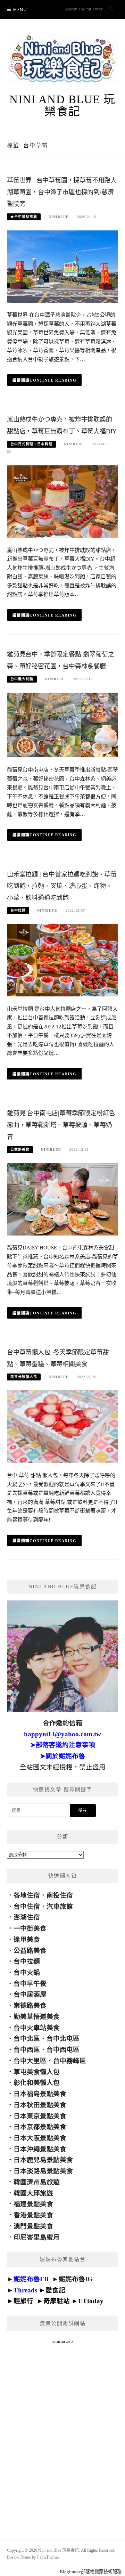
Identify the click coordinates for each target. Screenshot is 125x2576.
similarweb (63, 2341)
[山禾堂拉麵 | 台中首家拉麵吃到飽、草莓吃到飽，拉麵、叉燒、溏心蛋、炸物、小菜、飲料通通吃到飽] (62, 960)
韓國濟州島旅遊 (37, 2182)
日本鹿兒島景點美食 (43, 2160)
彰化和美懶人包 (37, 2083)
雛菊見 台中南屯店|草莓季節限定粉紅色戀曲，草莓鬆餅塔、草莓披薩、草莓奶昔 (61, 1125)
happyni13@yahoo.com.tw (62, 1734)
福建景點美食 (33, 2204)
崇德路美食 (30, 2006)
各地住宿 (27, 1895)
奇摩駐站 (57, 2301)
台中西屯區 (63, 2050)
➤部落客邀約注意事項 (63, 1745)
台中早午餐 (30, 1984)
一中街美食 (30, 1928)
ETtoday (91, 2301)
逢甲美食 (27, 1939)
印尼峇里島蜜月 (37, 2237)
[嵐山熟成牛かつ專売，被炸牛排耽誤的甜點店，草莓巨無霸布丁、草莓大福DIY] (62, 501)
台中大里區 (30, 2061)
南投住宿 (60, 1895)
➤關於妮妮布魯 (62, 1756)
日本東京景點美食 (40, 2116)
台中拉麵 (18, 910)
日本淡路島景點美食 (43, 2171)
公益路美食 (20, 1150)
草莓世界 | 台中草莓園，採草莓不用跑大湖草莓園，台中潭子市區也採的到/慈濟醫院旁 (62, 192)
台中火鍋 (27, 1972)
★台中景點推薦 (24, 217)
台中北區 (27, 2039)
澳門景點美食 (33, 2226)
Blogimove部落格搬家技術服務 (91, 2572)
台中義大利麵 (22, 679)
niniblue (59, 217)
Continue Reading (53, 380)
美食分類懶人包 (24, 1377)
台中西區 (27, 2050)
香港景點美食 (33, 2215)
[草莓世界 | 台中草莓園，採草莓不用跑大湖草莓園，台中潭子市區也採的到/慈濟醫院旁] (62, 266)
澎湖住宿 (27, 1917)
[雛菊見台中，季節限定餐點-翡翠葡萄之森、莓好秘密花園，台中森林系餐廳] (62, 724)
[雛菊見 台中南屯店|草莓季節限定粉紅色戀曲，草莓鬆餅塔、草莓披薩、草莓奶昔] (62, 1199)
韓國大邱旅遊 (33, 2193)
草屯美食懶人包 (37, 2072)
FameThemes (48, 2557)
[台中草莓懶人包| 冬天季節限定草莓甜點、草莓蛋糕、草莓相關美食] (62, 1426)
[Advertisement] (62, 2433)
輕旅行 (23, 2301)
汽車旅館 (60, 1906)
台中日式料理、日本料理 (31, 444)
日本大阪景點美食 (40, 2138)
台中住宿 (27, 1906)
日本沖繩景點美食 (40, 2149)
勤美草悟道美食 (37, 2017)
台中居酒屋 (30, 1994)
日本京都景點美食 (40, 2127)
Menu (20, 10)
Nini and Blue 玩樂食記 (62, 105)
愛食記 (55, 2290)
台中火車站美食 (37, 2028)
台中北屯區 (63, 2039)
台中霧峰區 (70, 2061)
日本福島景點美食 (40, 2094)
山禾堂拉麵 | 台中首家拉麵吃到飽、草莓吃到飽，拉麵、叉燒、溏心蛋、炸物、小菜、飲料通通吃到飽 (62, 886)
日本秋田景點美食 (40, 2105)
